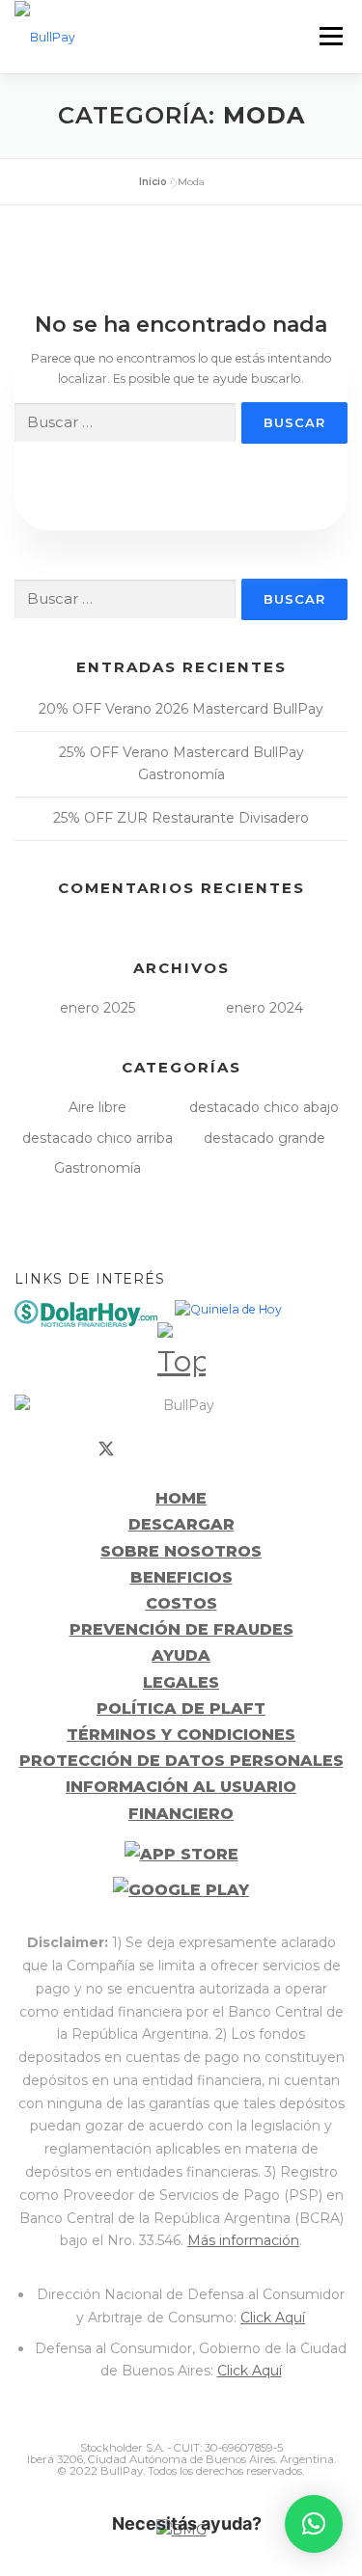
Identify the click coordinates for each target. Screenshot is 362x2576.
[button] (314, 2524)
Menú (331, 36)
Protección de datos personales (181, 1761)
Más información (243, 2240)
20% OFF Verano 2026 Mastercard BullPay (181, 709)
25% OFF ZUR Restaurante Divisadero (181, 818)
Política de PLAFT (181, 1708)
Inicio (153, 182)
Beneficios (181, 1577)
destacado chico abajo (264, 1107)
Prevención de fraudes (181, 1629)
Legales (181, 1682)
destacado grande (265, 1138)
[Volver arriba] (181, 1346)
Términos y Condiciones (181, 1735)
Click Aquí (273, 2318)
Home (181, 1498)
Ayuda (181, 1655)
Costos (181, 1603)
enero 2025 (97, 1008)
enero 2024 (265, 1008)
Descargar (181, 1524)
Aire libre (97, 1107)
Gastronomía (97, 1168)
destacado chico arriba (97, 1138)
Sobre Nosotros (181, 1551)
